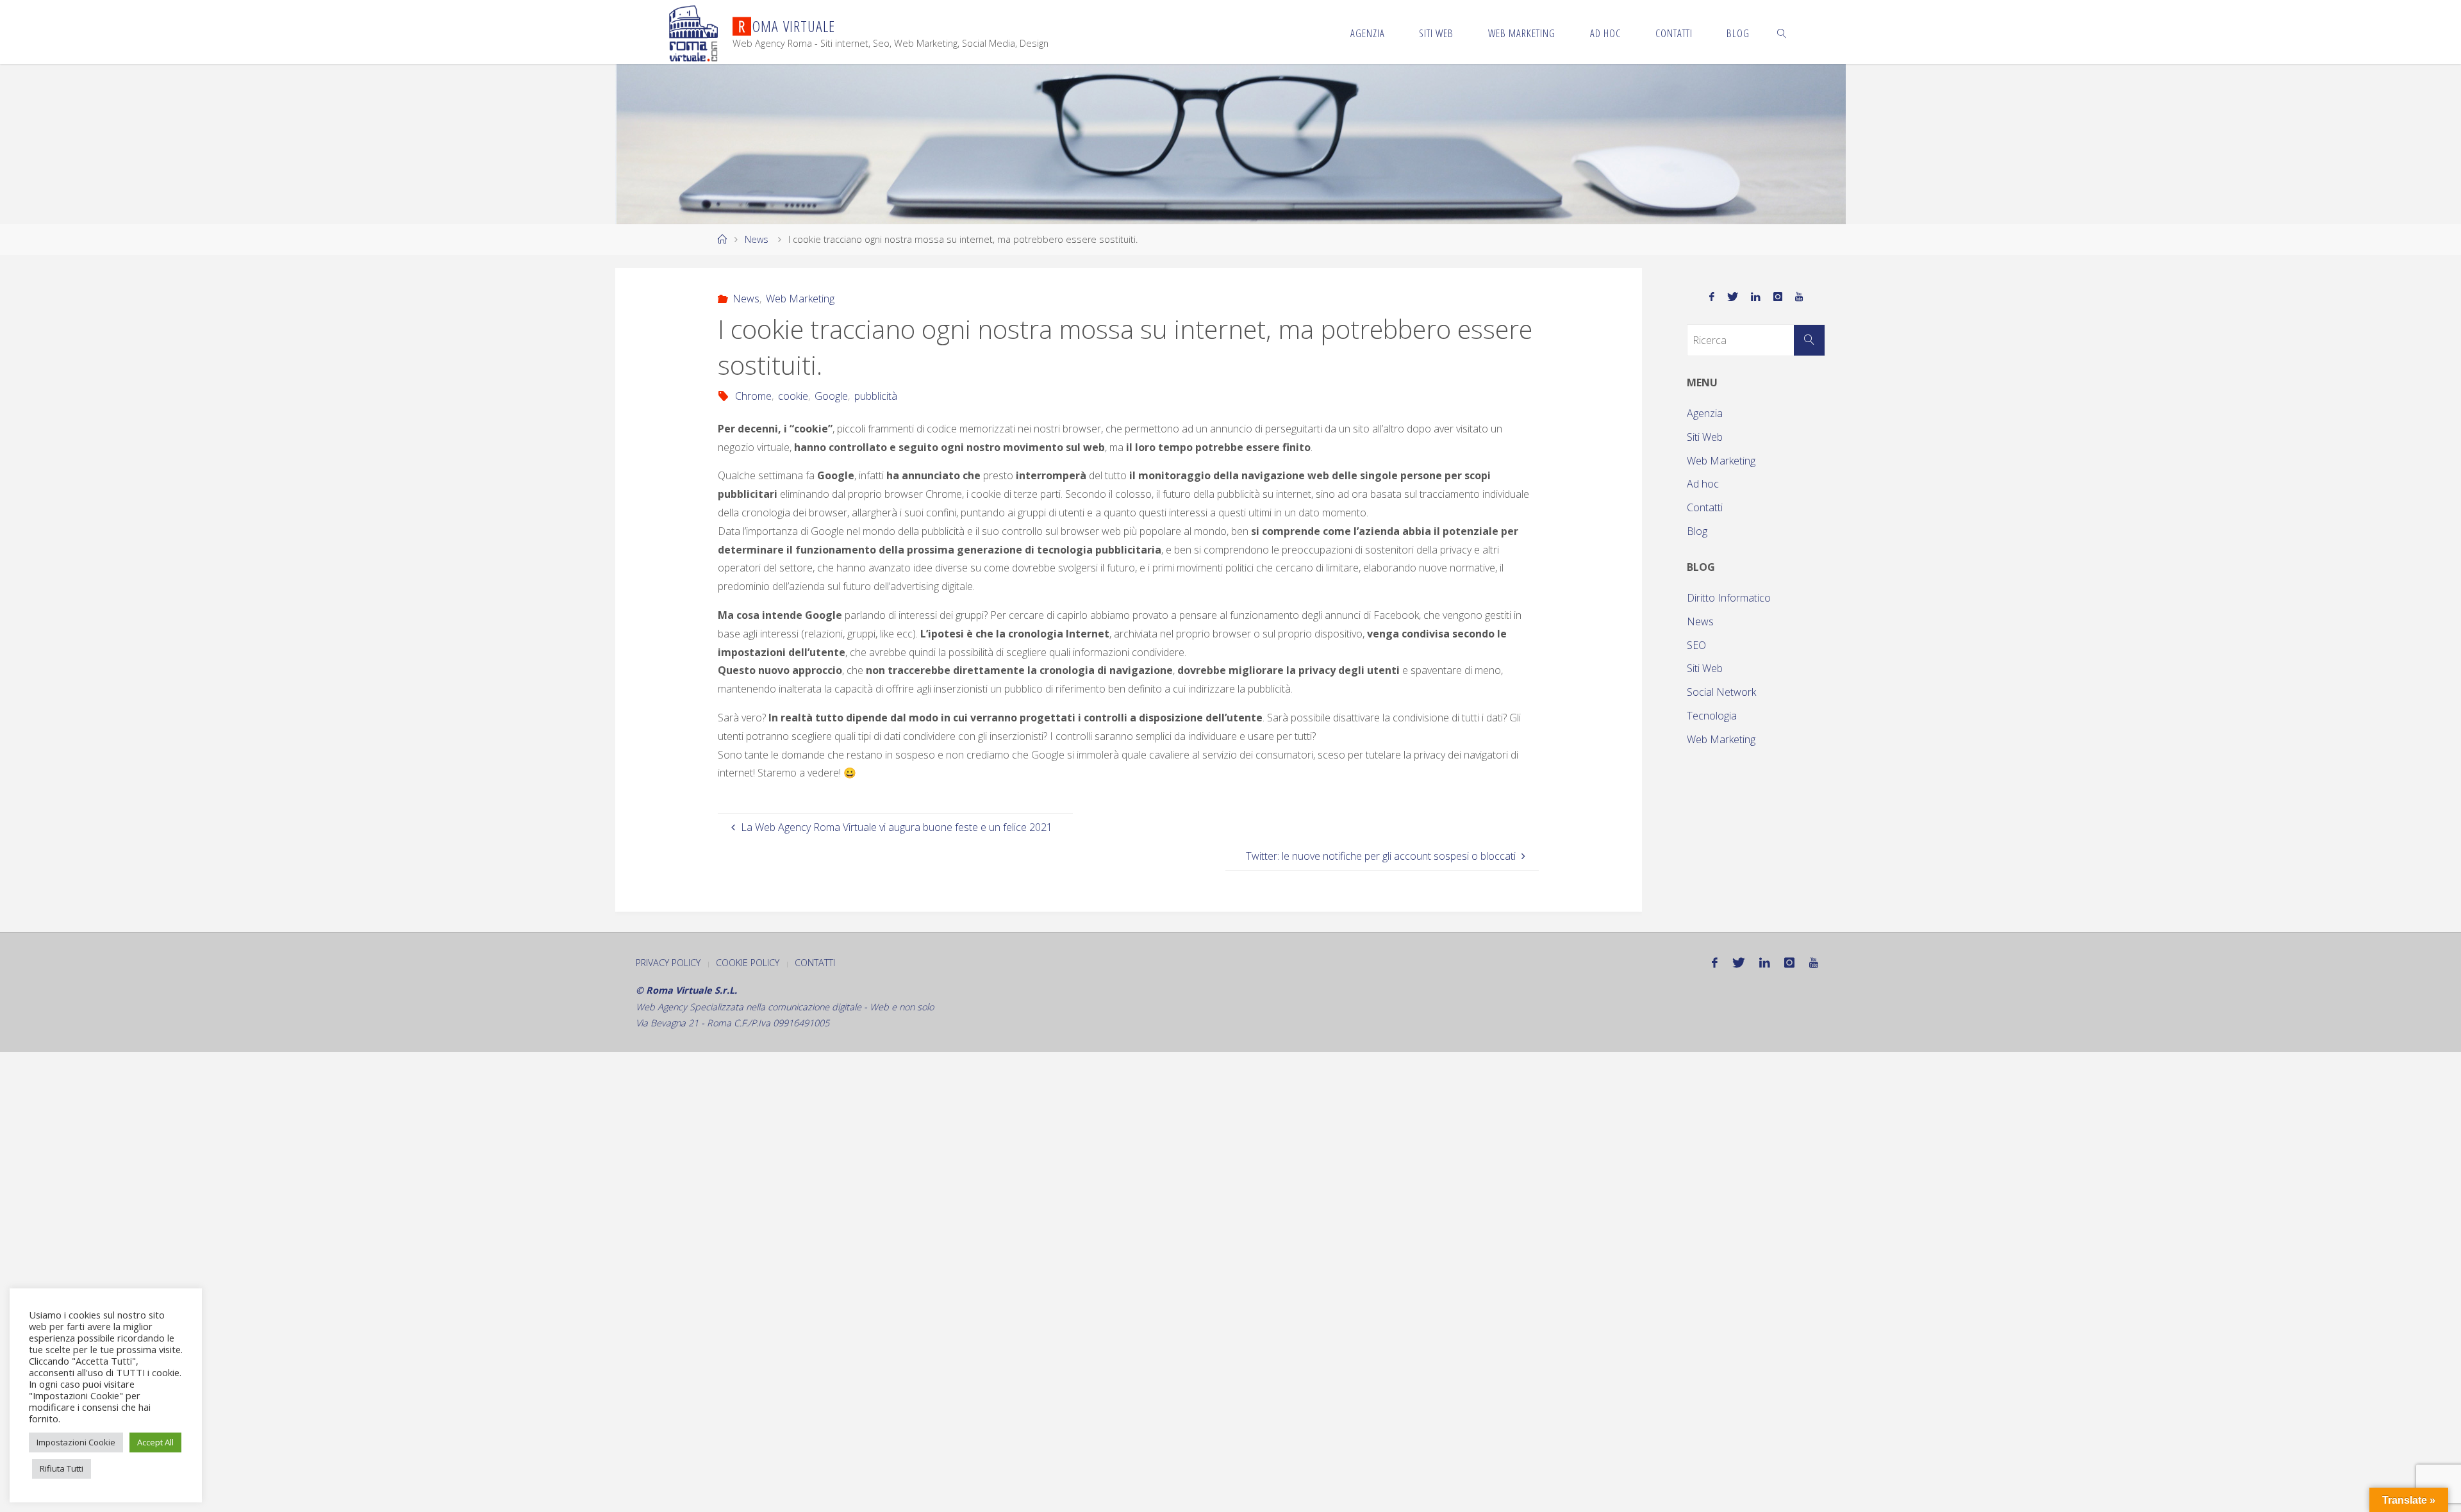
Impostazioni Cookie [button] (76, 1442)
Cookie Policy (748, 963)
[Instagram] (1778, 297)
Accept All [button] (155, 1442)
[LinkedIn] (1756, 297)
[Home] (722, 239)
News (757, 239)
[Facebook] (1712, 297)
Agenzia (1705, 413)
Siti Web (1705, 437)
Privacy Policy (668, 963)
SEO (1696, 645)
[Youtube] (1799, 297)
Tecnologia (1712, 716)
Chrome (753, 396)
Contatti (1705, 507)
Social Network (1721, 692)
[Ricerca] (1809, 340)
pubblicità (876, 396)
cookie (793, 396)
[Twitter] (1733, 297)
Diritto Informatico (1729, 598)
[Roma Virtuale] (693, 32)
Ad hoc (1703, 484)
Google (831, 396)
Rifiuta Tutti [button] (62, 1468)
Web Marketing (800, 299)
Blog (1697, 531)
